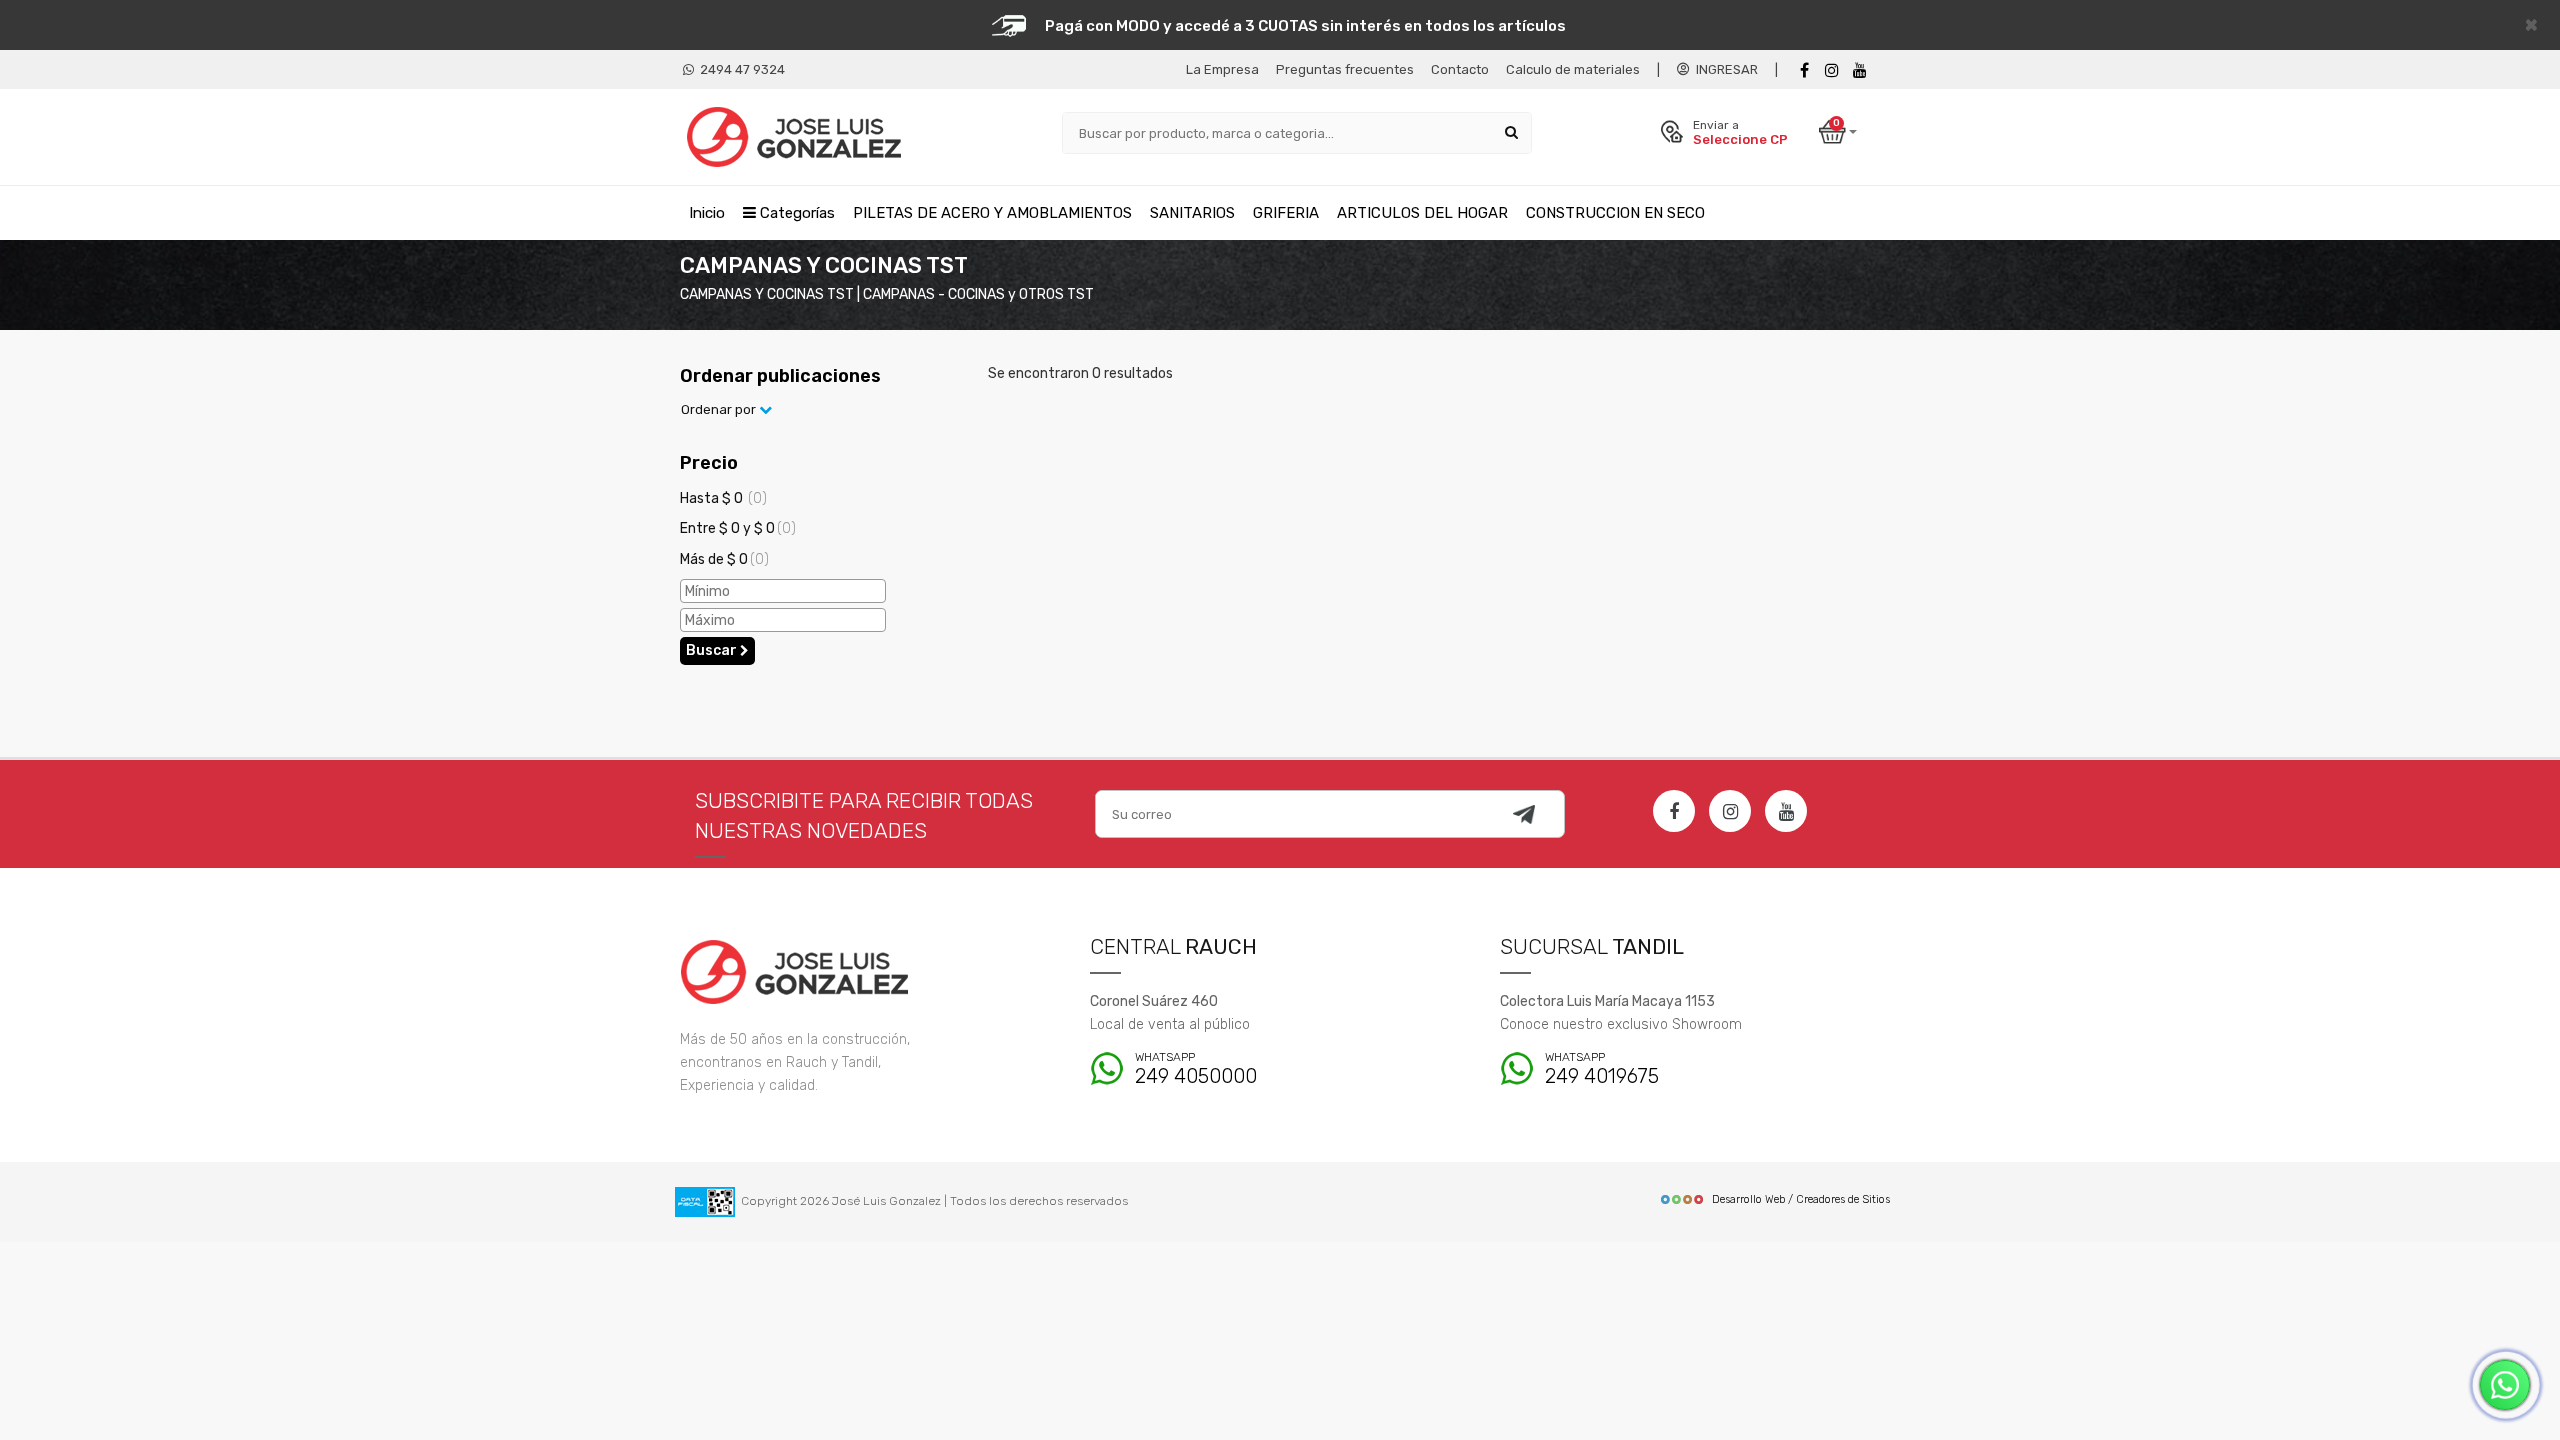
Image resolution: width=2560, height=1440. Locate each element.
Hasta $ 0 (723, 498)
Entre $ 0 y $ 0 (738, 528)
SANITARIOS (1192, 213)
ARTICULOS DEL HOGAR (1422, 213)
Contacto (1460, 69)
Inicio (707, 213)
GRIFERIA (1286, 213)
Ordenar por (720, 409)
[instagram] (1832, 70)
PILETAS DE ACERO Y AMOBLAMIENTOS (992, 213)
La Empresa (1222, 69)
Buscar (713, 650)
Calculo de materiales (1573, 69)
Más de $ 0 (724, 559)
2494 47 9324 (739, 69)
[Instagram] (1730, 811)
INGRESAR (1724, 69)
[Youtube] (1860, 70)
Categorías (795, 213)
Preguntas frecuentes (1345, 69)
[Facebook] (1804, 70)
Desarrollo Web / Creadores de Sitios (1801, 1199)
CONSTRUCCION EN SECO (1615, 213)
